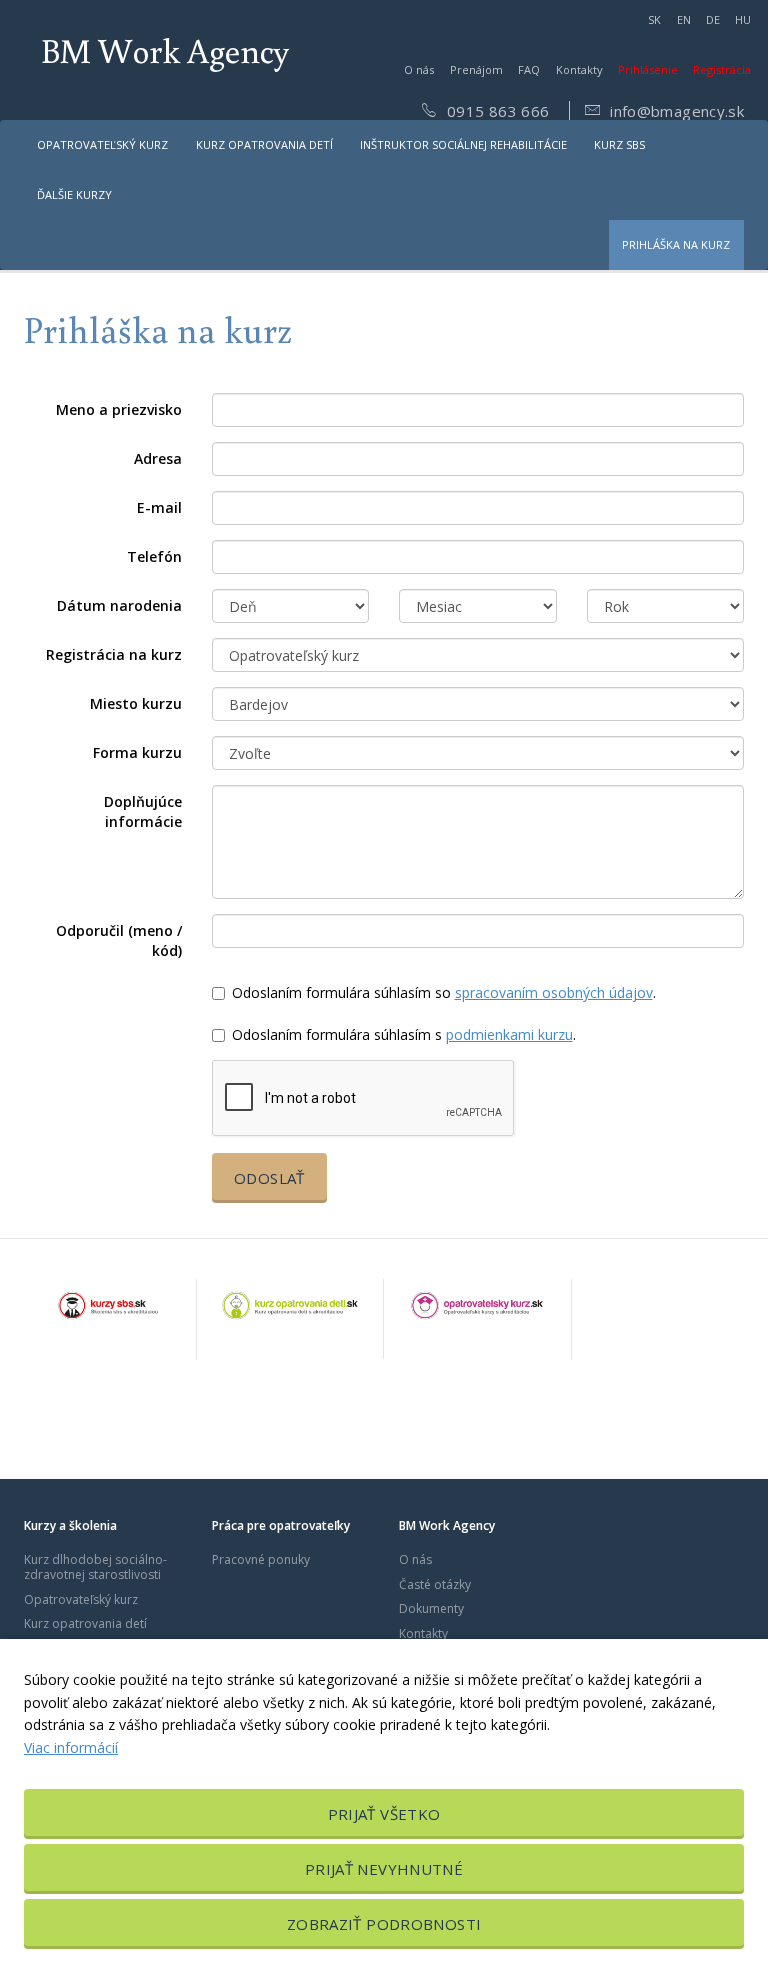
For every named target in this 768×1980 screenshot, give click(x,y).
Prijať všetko (384, 1814)
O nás (419, 69)
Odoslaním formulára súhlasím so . (444, 992)
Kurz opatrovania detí (264, 144)
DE (713, 19)
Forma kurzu (137, 752)
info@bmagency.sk (675, 111)
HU (743, 19)
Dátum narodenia (119, 605)
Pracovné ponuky (261, 1559)
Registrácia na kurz (114, 654)
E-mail (159, 507)
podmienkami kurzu (509, 1034)
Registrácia (722, 69)
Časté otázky (435, 1584)
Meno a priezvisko (119, 409)
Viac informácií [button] (71, 1747)
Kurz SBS (619, 144)
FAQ (529, 69)
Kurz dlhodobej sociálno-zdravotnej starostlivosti (95, 1567)
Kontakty (579, 69)
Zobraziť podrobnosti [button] (384, 1924)
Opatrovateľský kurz (102, 144)
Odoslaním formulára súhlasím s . (404, 1034)
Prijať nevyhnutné (384, 1869)
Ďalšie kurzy (74, 194)
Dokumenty (431, 1608)
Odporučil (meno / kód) (119, 940)
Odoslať (269, 1178)
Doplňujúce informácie (143, 811)
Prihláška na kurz (676, 244)
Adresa (158, 458)
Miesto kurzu (136, 703)
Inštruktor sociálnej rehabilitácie (463, 144)
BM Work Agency (165, 50)
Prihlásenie (648, 69)
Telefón (154, 556)
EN (684, 19)
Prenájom (476, 69)
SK (654, 19)
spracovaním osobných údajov (554, 992)
